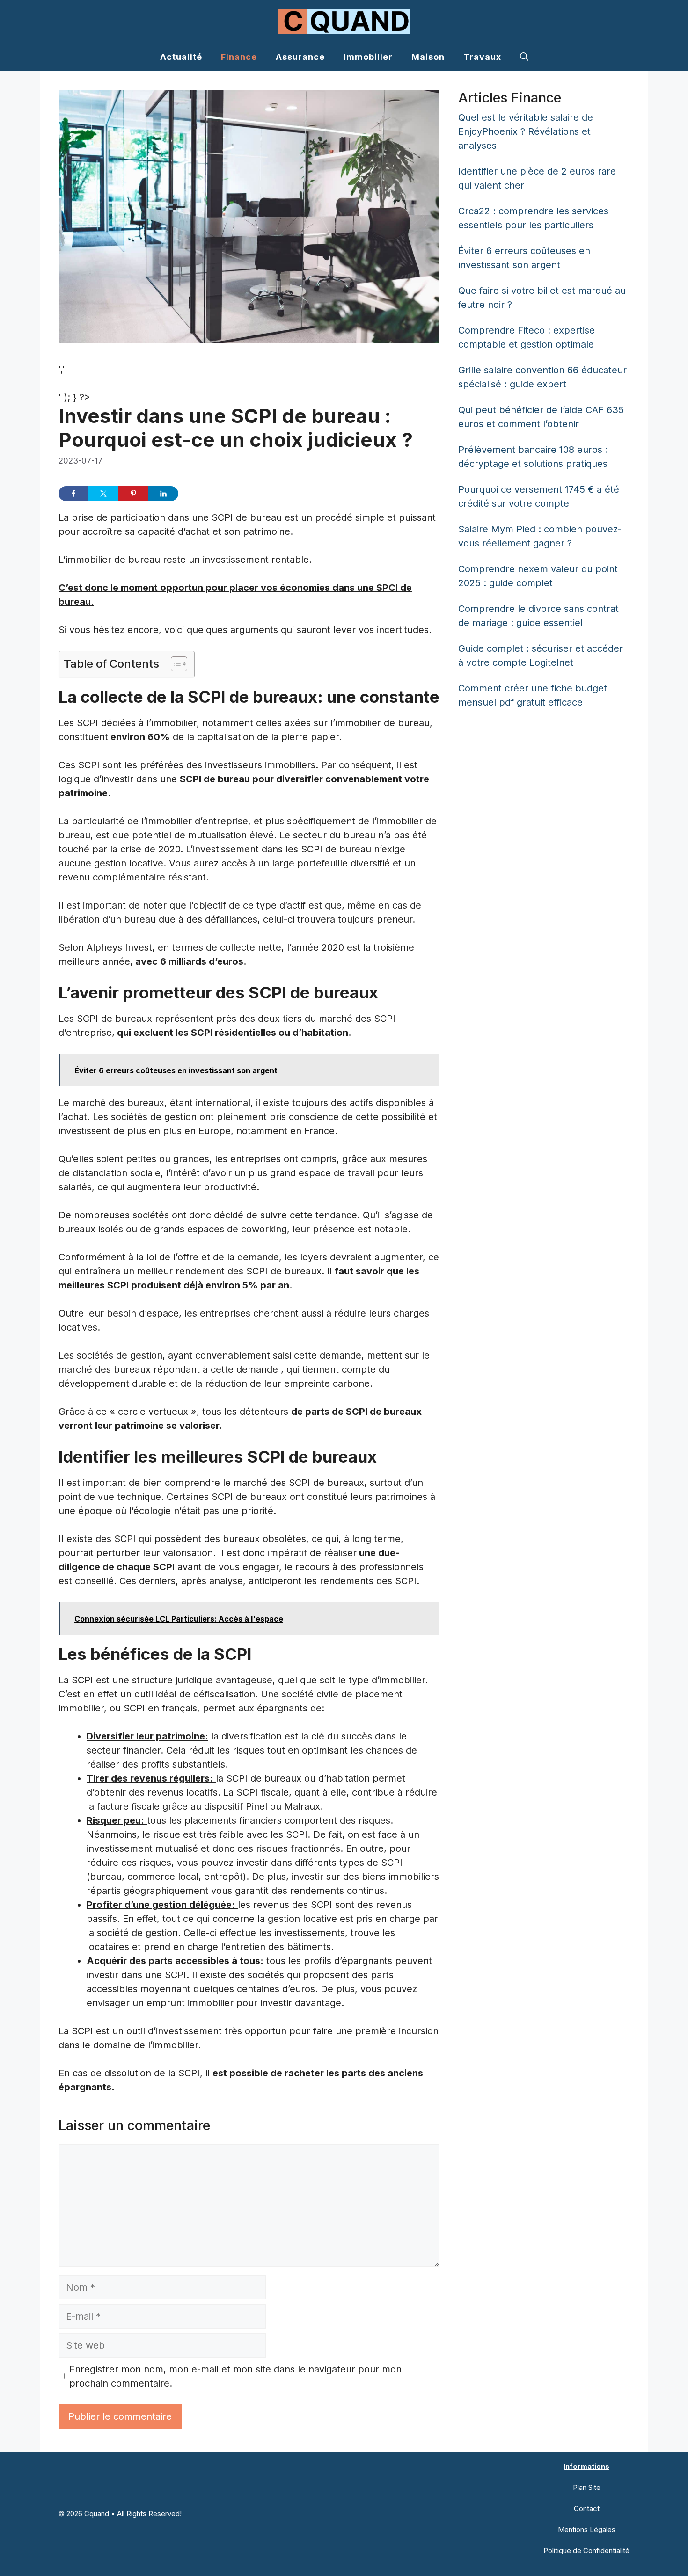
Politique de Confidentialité (586, 2551)
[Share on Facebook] (73, 494)
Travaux (482, 57)
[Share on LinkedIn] (163, 494)
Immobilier (368, 57)
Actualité (181, 57)
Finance (239, 57)
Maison (428, 57)
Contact (587, 2508)
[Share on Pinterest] (133, 494)
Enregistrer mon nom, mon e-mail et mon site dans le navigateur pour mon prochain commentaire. (235, 2376)
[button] (524, 57)
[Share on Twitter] (103, 494)
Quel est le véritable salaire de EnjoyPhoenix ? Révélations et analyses (526, 131)
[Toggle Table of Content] (174, 664)
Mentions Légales (587, 2529)
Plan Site (587, 2487)
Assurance (300, 57)
